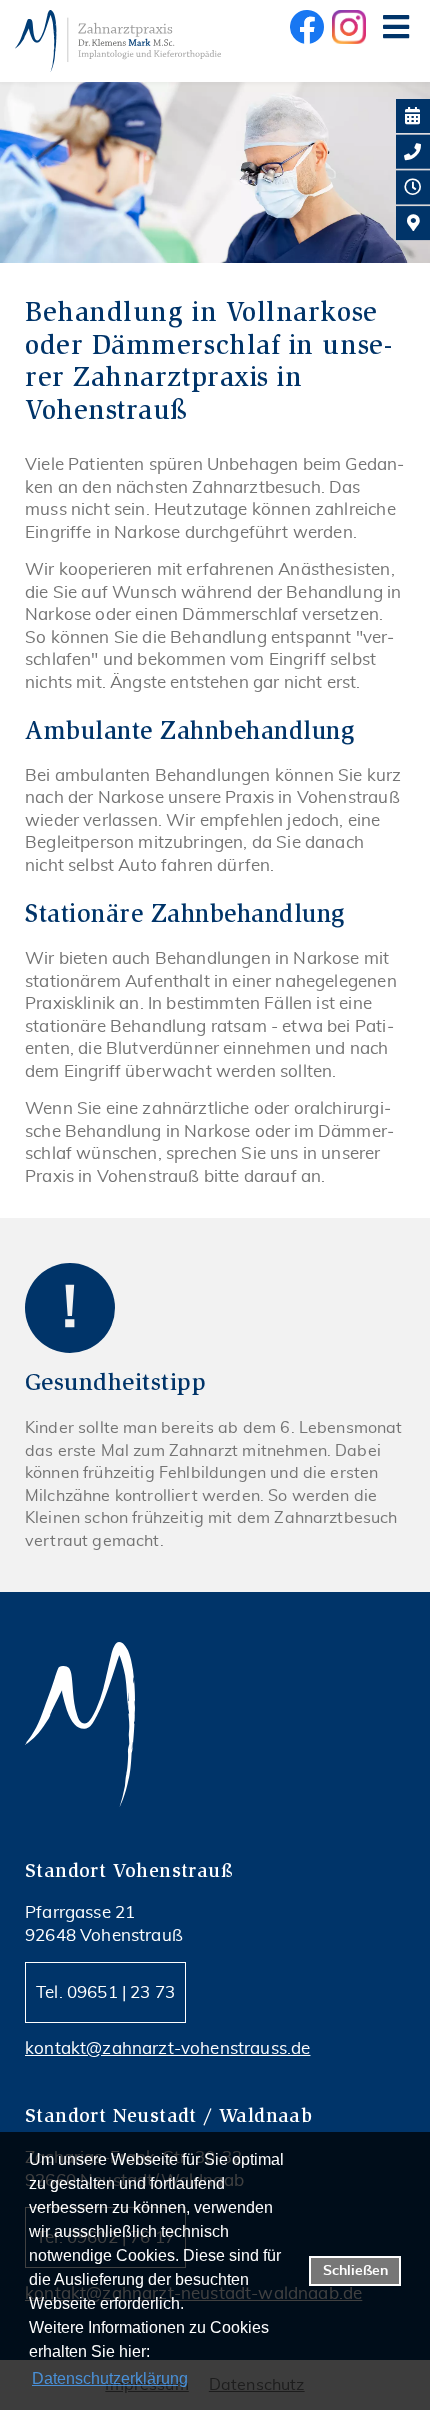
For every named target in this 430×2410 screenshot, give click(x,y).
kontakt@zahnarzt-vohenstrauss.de (167, 2048)
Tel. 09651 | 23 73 (105, 1992)
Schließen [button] (355, 2270)
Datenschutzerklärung (110, 2378)
